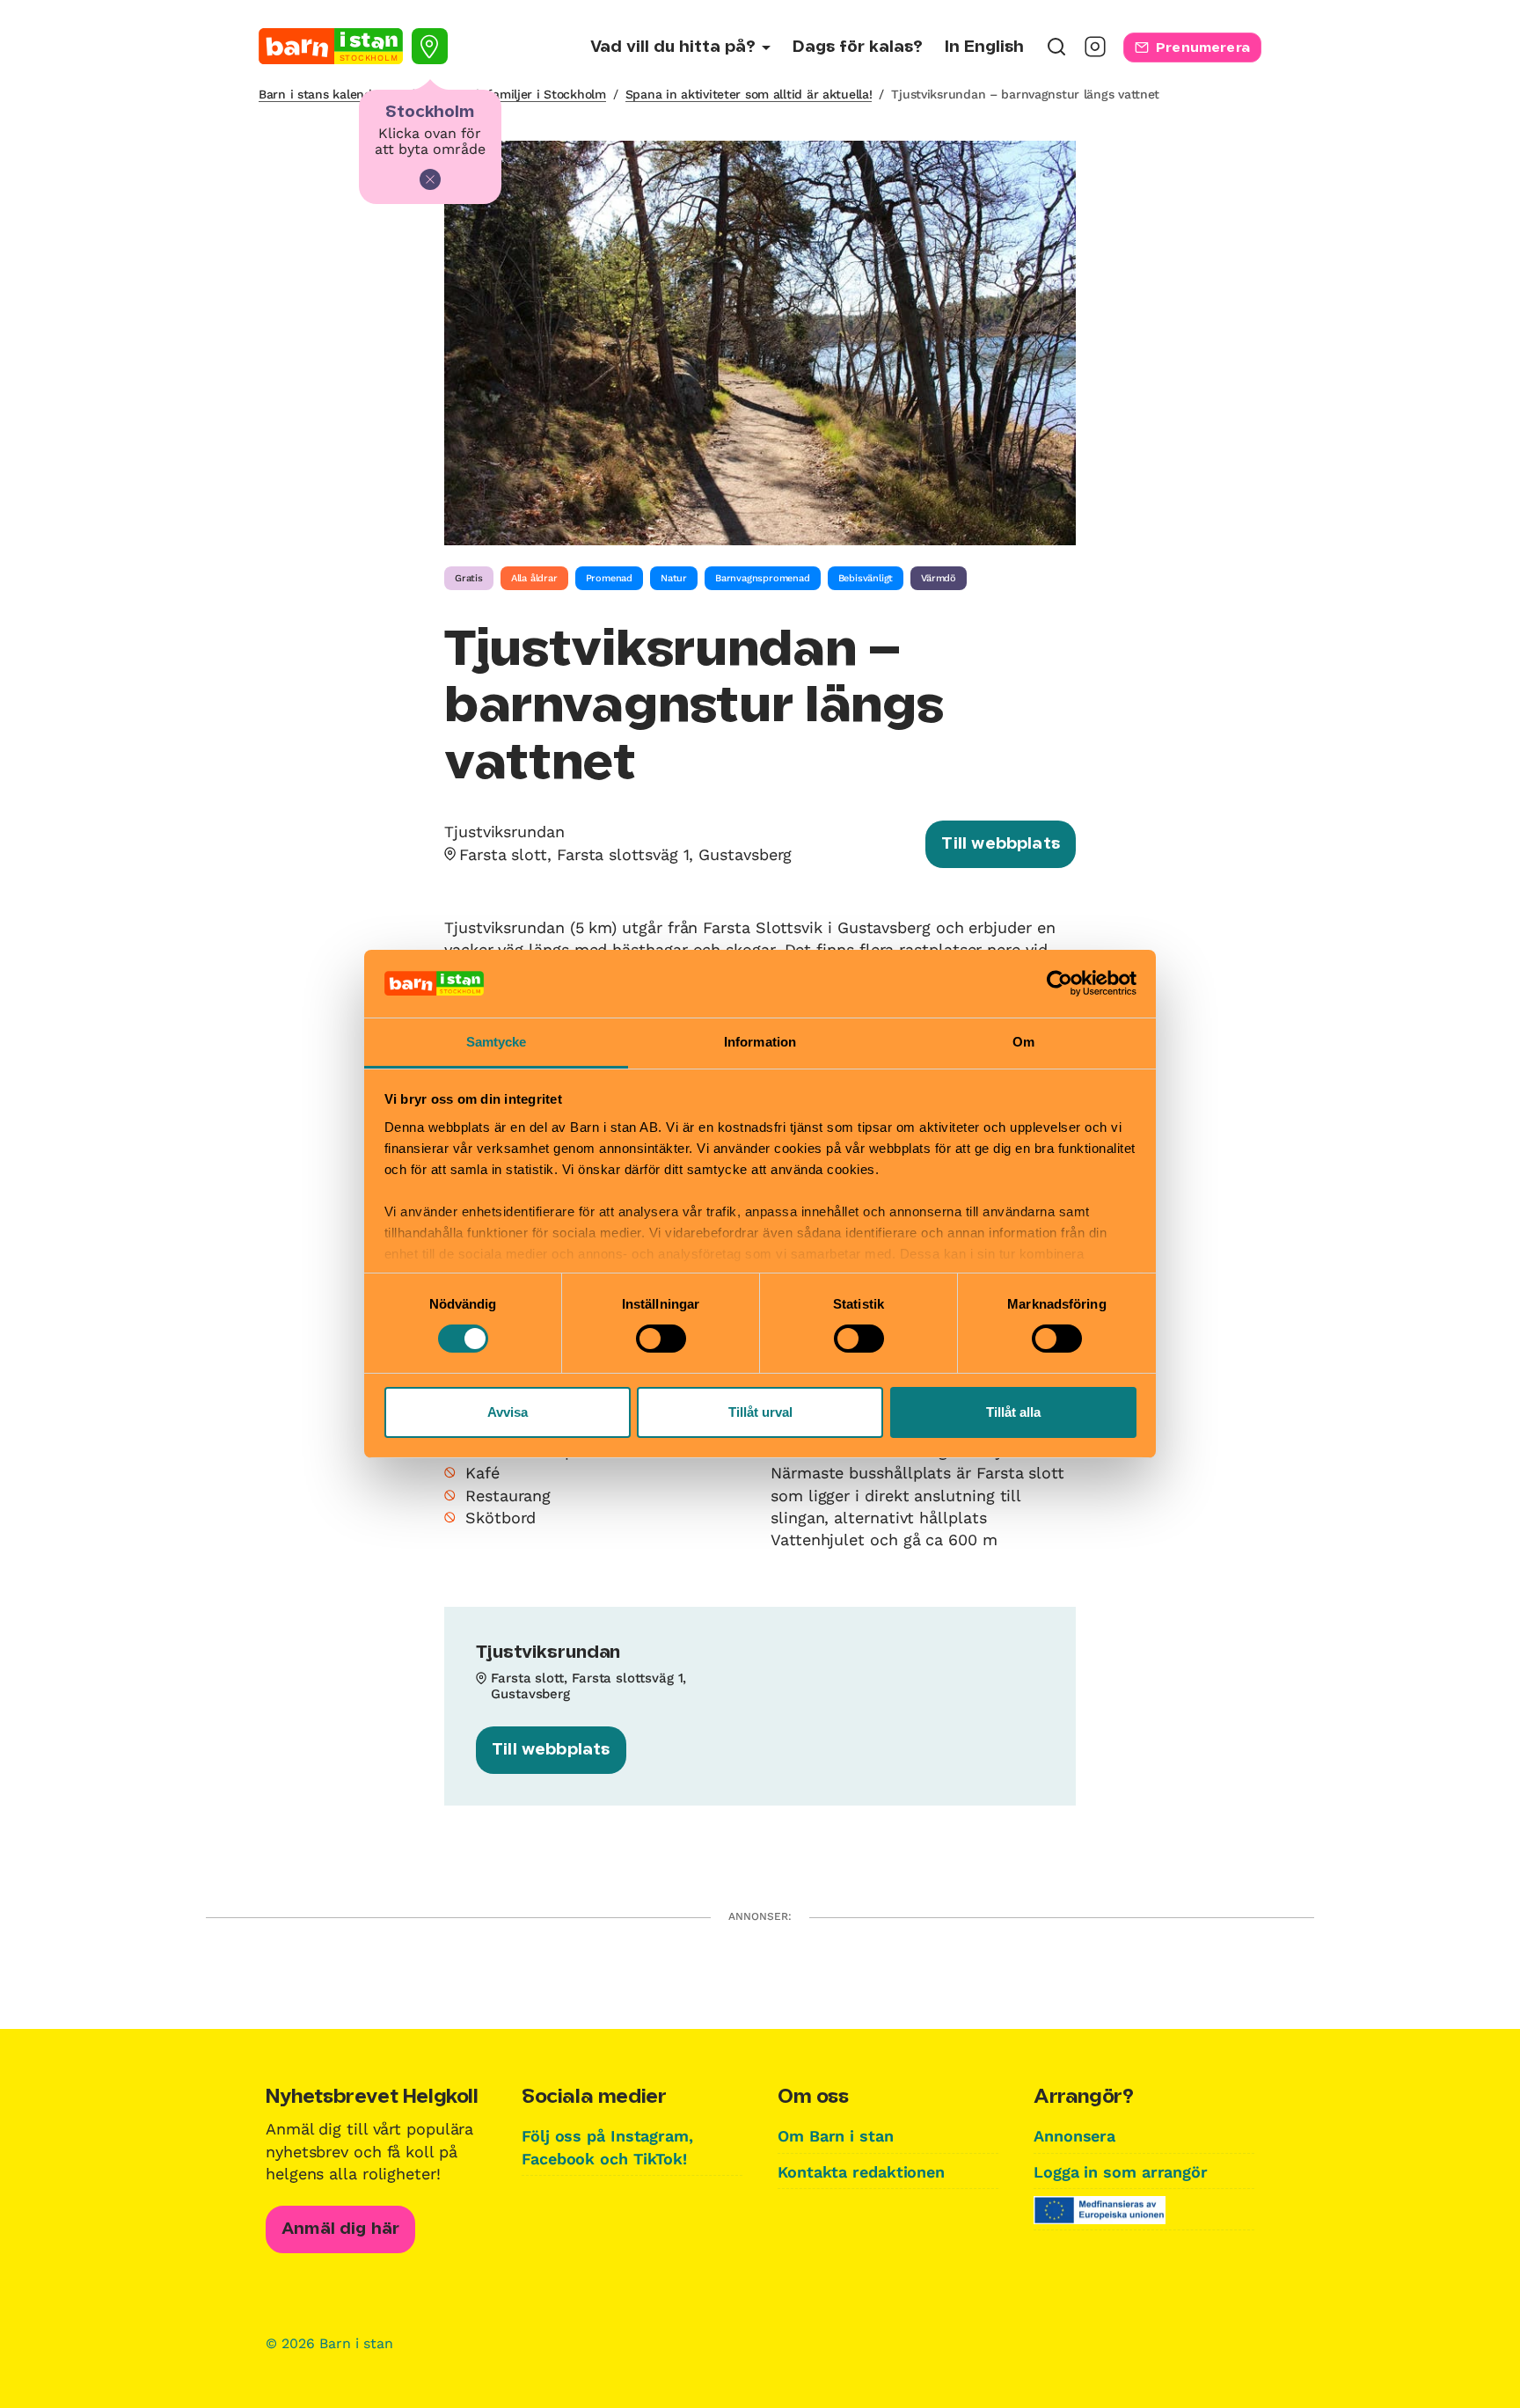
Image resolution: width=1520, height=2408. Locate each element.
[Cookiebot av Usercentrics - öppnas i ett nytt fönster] (1060, 983)
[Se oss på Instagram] (1095, 52)
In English (984, 47)
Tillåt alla (1013, 1412)
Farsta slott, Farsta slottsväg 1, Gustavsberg (625, 854)
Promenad (609, 578)
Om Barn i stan (836, 2136)
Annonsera (1074, 2136)
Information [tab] (760, 1042)
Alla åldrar (534, 578)
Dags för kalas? (858, 47)
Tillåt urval (760, 1412)
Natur (674, 578)
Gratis (469, 578)
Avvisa (508, 1412)
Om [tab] (1023, 1042)
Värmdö (939, 578)
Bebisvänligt (866, 578)
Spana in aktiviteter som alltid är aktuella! (749, 94)
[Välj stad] (430, 46)
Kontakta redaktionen (861, 2172)
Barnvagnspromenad (763, 578)
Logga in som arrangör (1121, 2172)
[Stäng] (430, 179)
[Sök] (1056, 52)
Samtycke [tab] (497, 1042)
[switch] (661, 1339)
